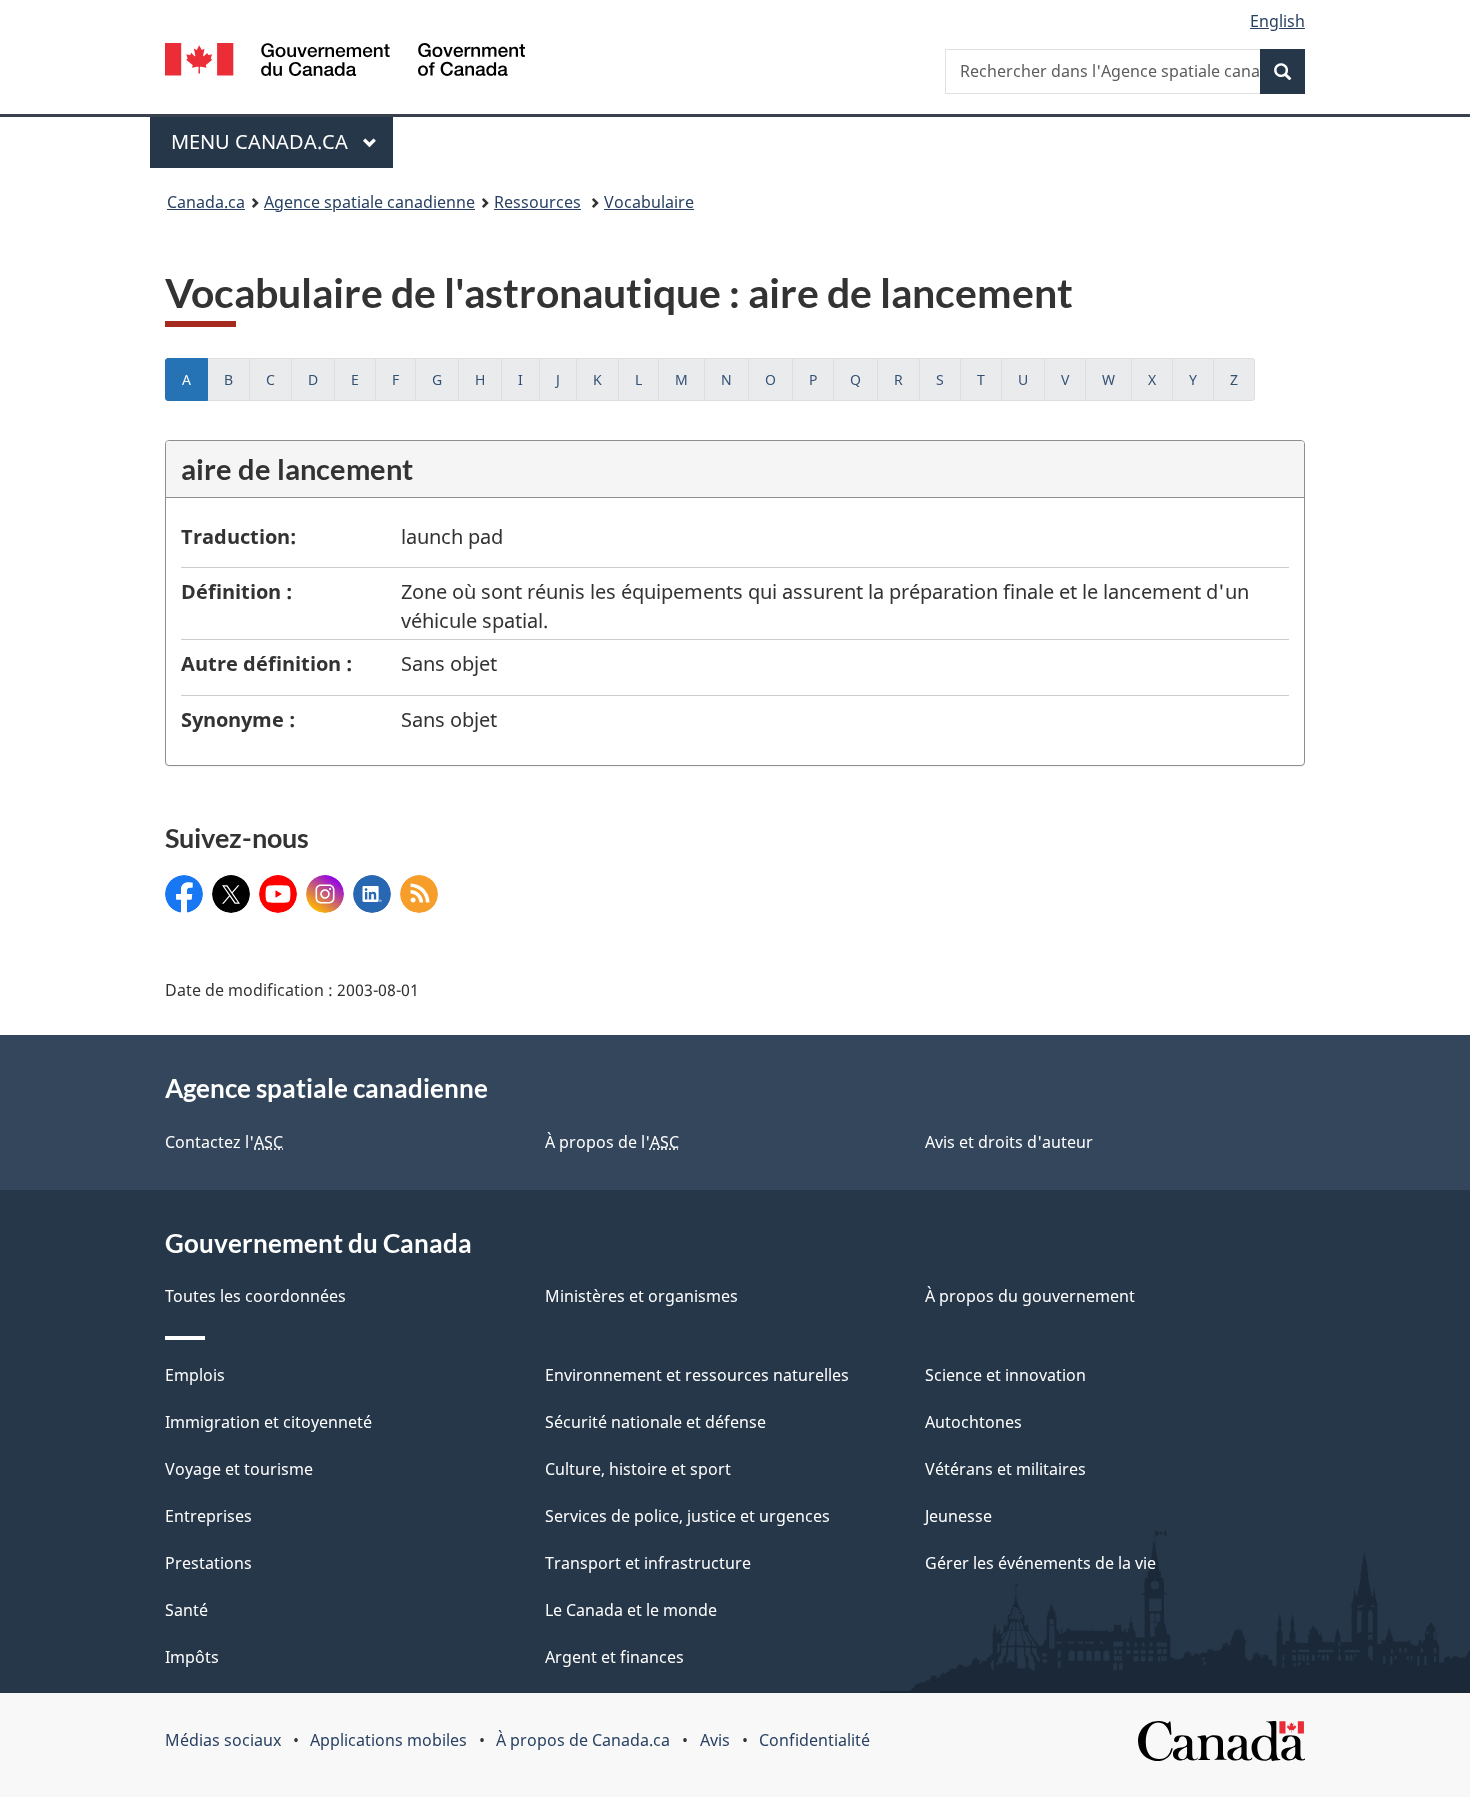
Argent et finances (614, 1657)
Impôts (192, 1657)
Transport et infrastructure (648, 1563)
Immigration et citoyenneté (268, 1422)
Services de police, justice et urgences (687, 1516)
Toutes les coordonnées (255, 1296)
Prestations (208, 1563)
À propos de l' (612, 1142)
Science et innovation (1005, 1375)
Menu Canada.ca (262, 141)
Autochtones (973, 1422)
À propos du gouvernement (1030, 1296)
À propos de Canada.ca (583, 1740)
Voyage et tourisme (239, 1469)
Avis (715, 1740)
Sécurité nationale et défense (655, 1422)
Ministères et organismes (641, 1296)
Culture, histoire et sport (638, 1469)
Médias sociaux (223, 1740)
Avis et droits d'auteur (1009, 1142)
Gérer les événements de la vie (1040, 1563)
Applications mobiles (388, 1740)
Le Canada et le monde (631, 1610)
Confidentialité (814, 1740)
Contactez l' (224, 1142)
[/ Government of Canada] (345, 62)
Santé (186, 1610)
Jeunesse (958, 1516)
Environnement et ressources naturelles (697, 1375)
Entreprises (208, 1516)
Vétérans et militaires (1005, 1469)
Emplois (195, 1375)
